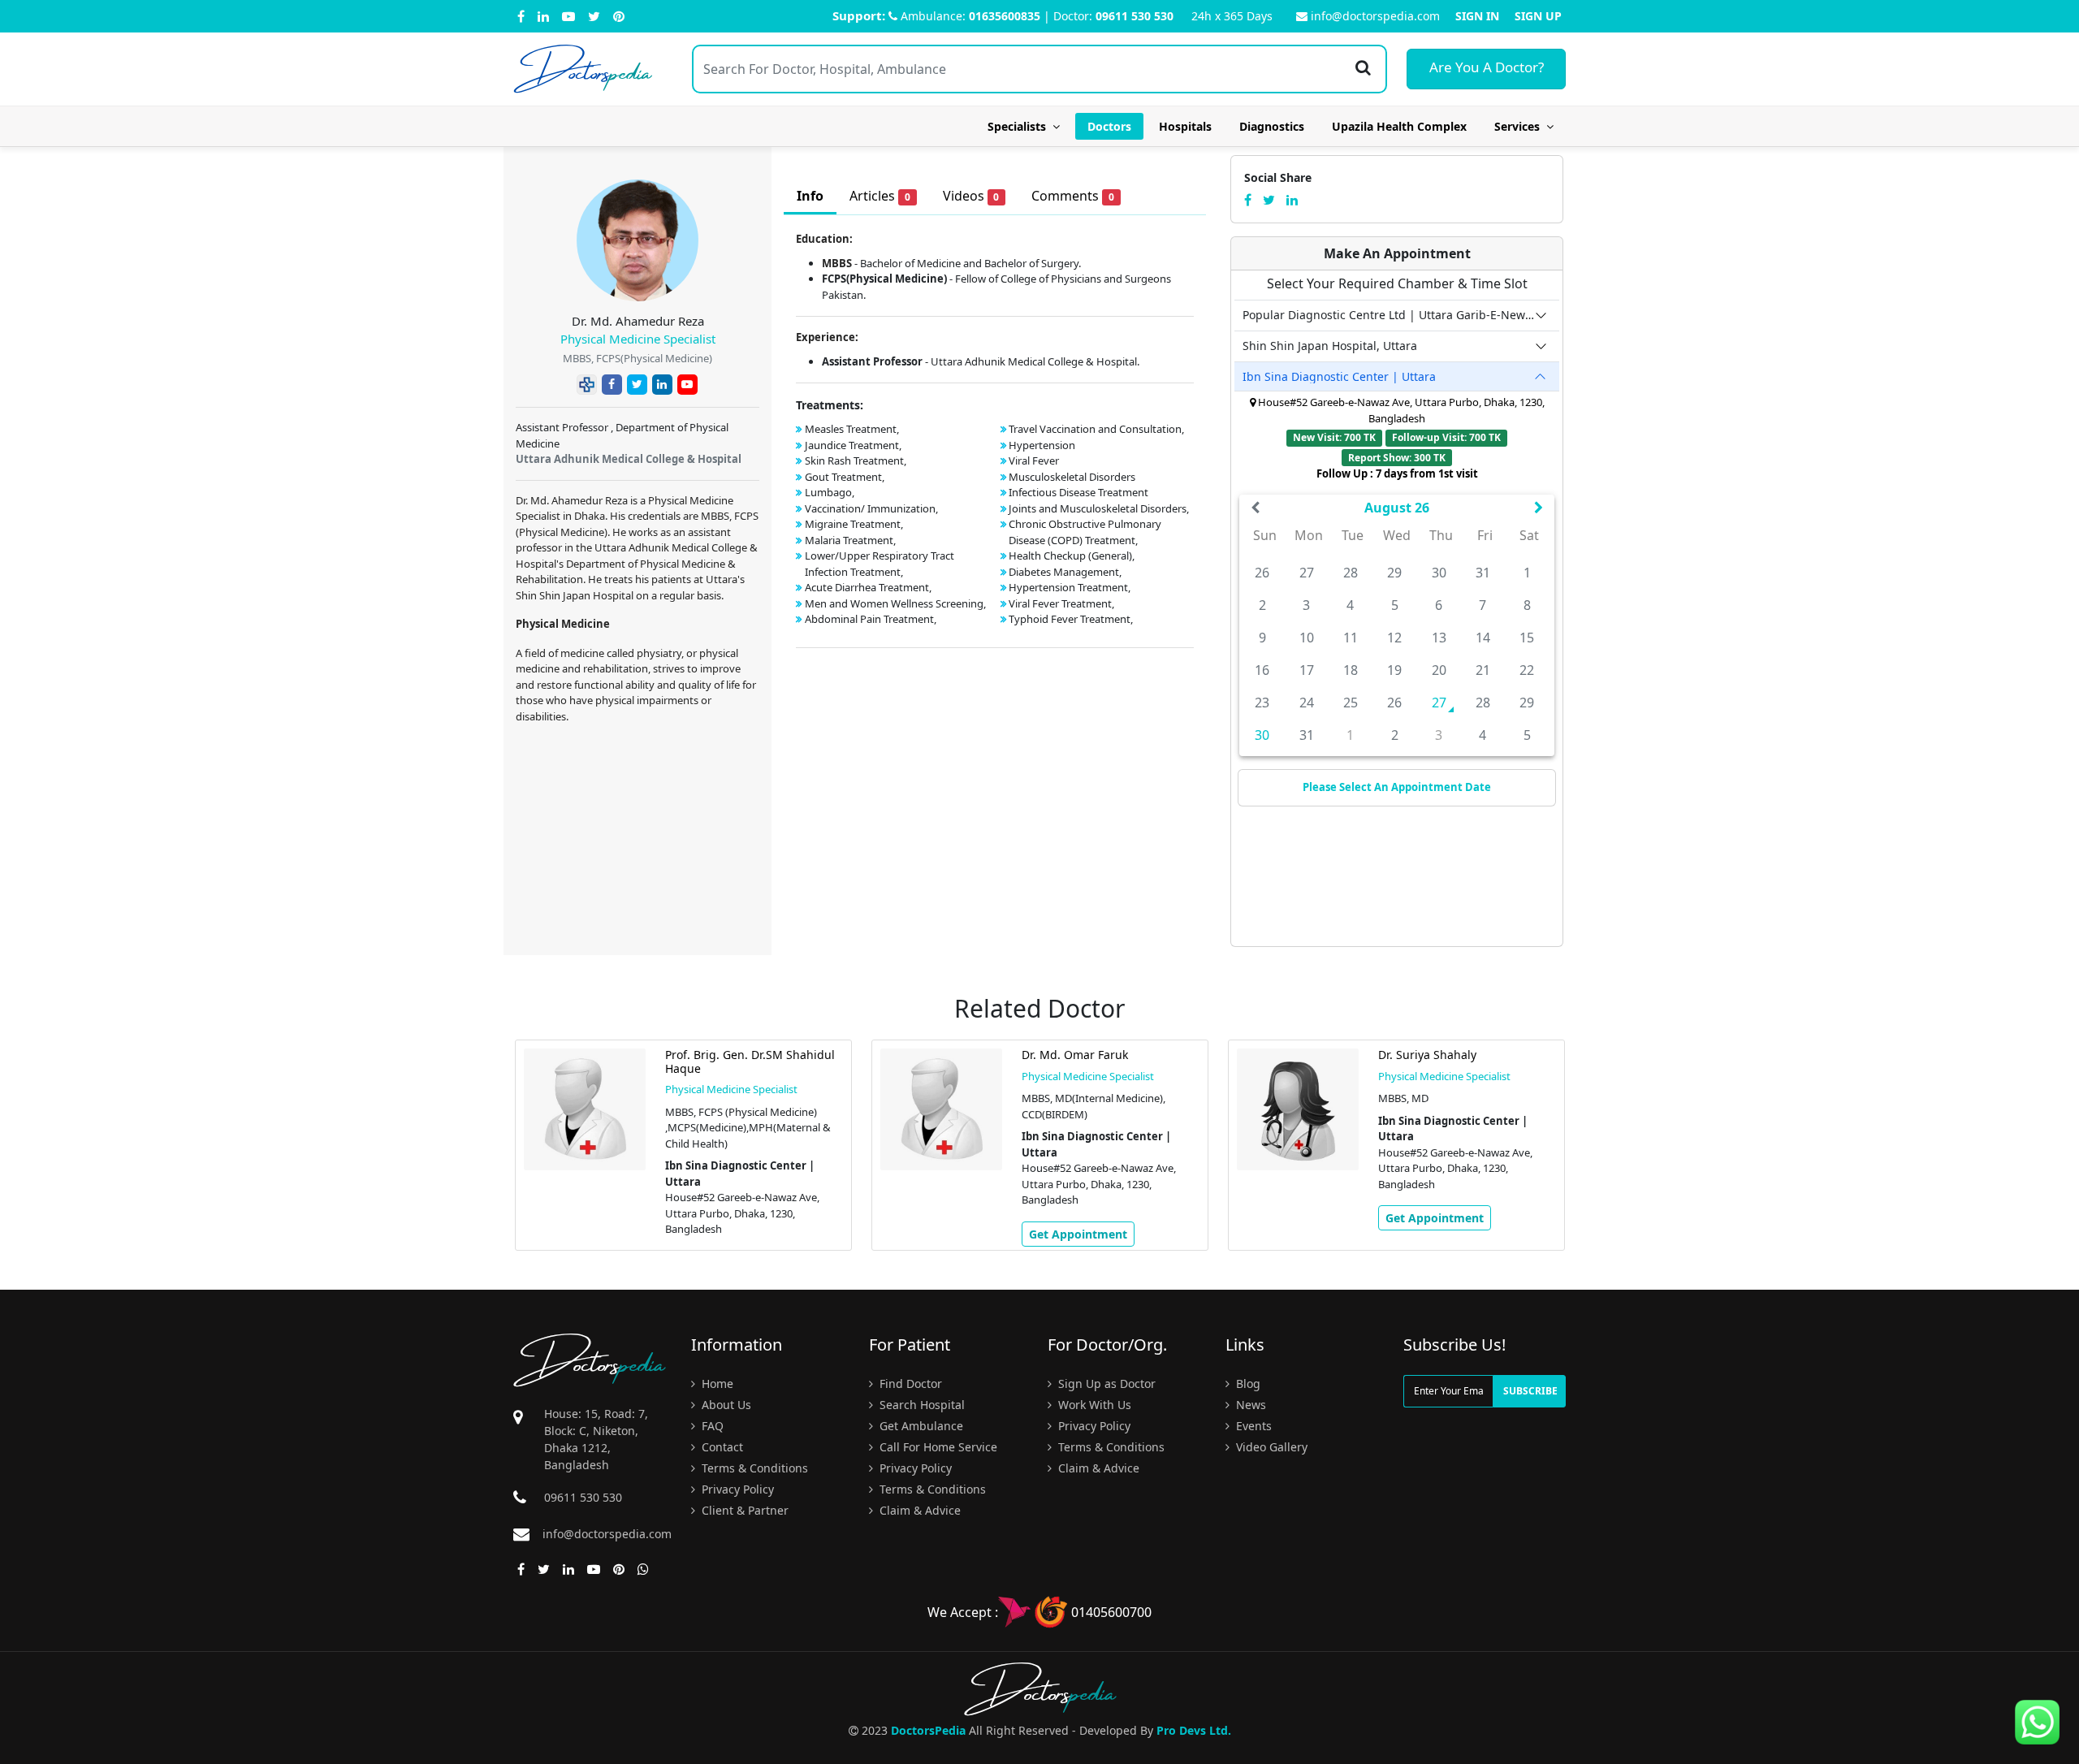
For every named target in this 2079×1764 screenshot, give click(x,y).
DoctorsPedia (928, 1730)
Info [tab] (810, 196)
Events (1252, 1426)
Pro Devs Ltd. (1194, 1730)
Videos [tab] (971, 196)
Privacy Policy (736, 1489)
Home (716, 1384)
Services (1520, 126)
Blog (1247, 1384)
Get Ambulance (920, 1426)
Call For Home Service (937, 1447)
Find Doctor (909, 1384)
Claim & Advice (918, 1510)
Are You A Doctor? (1487, 67)
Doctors (1109, 126)
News (1249, 1405)
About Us (725, 1405)
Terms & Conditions (753, 1468)
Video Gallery (1270, 1447)
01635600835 (1005, 16)
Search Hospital (921, 1405)
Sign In (1477, 16)
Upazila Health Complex (1399, 126)
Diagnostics (1272, 126)
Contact (721, 1447)
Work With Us (1093, 1405)
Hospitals (1185, 126)
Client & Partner (743, 1510)
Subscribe (1530, 1391)
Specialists (1020, 126)
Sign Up (1538, 16)
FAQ (711, 1426)
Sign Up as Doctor (1105, 1384)
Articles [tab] (880, 196)
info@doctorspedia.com (1375, 16)
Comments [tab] (1073, 196)
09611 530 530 (1135, 16)
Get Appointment (1078, 1234)
